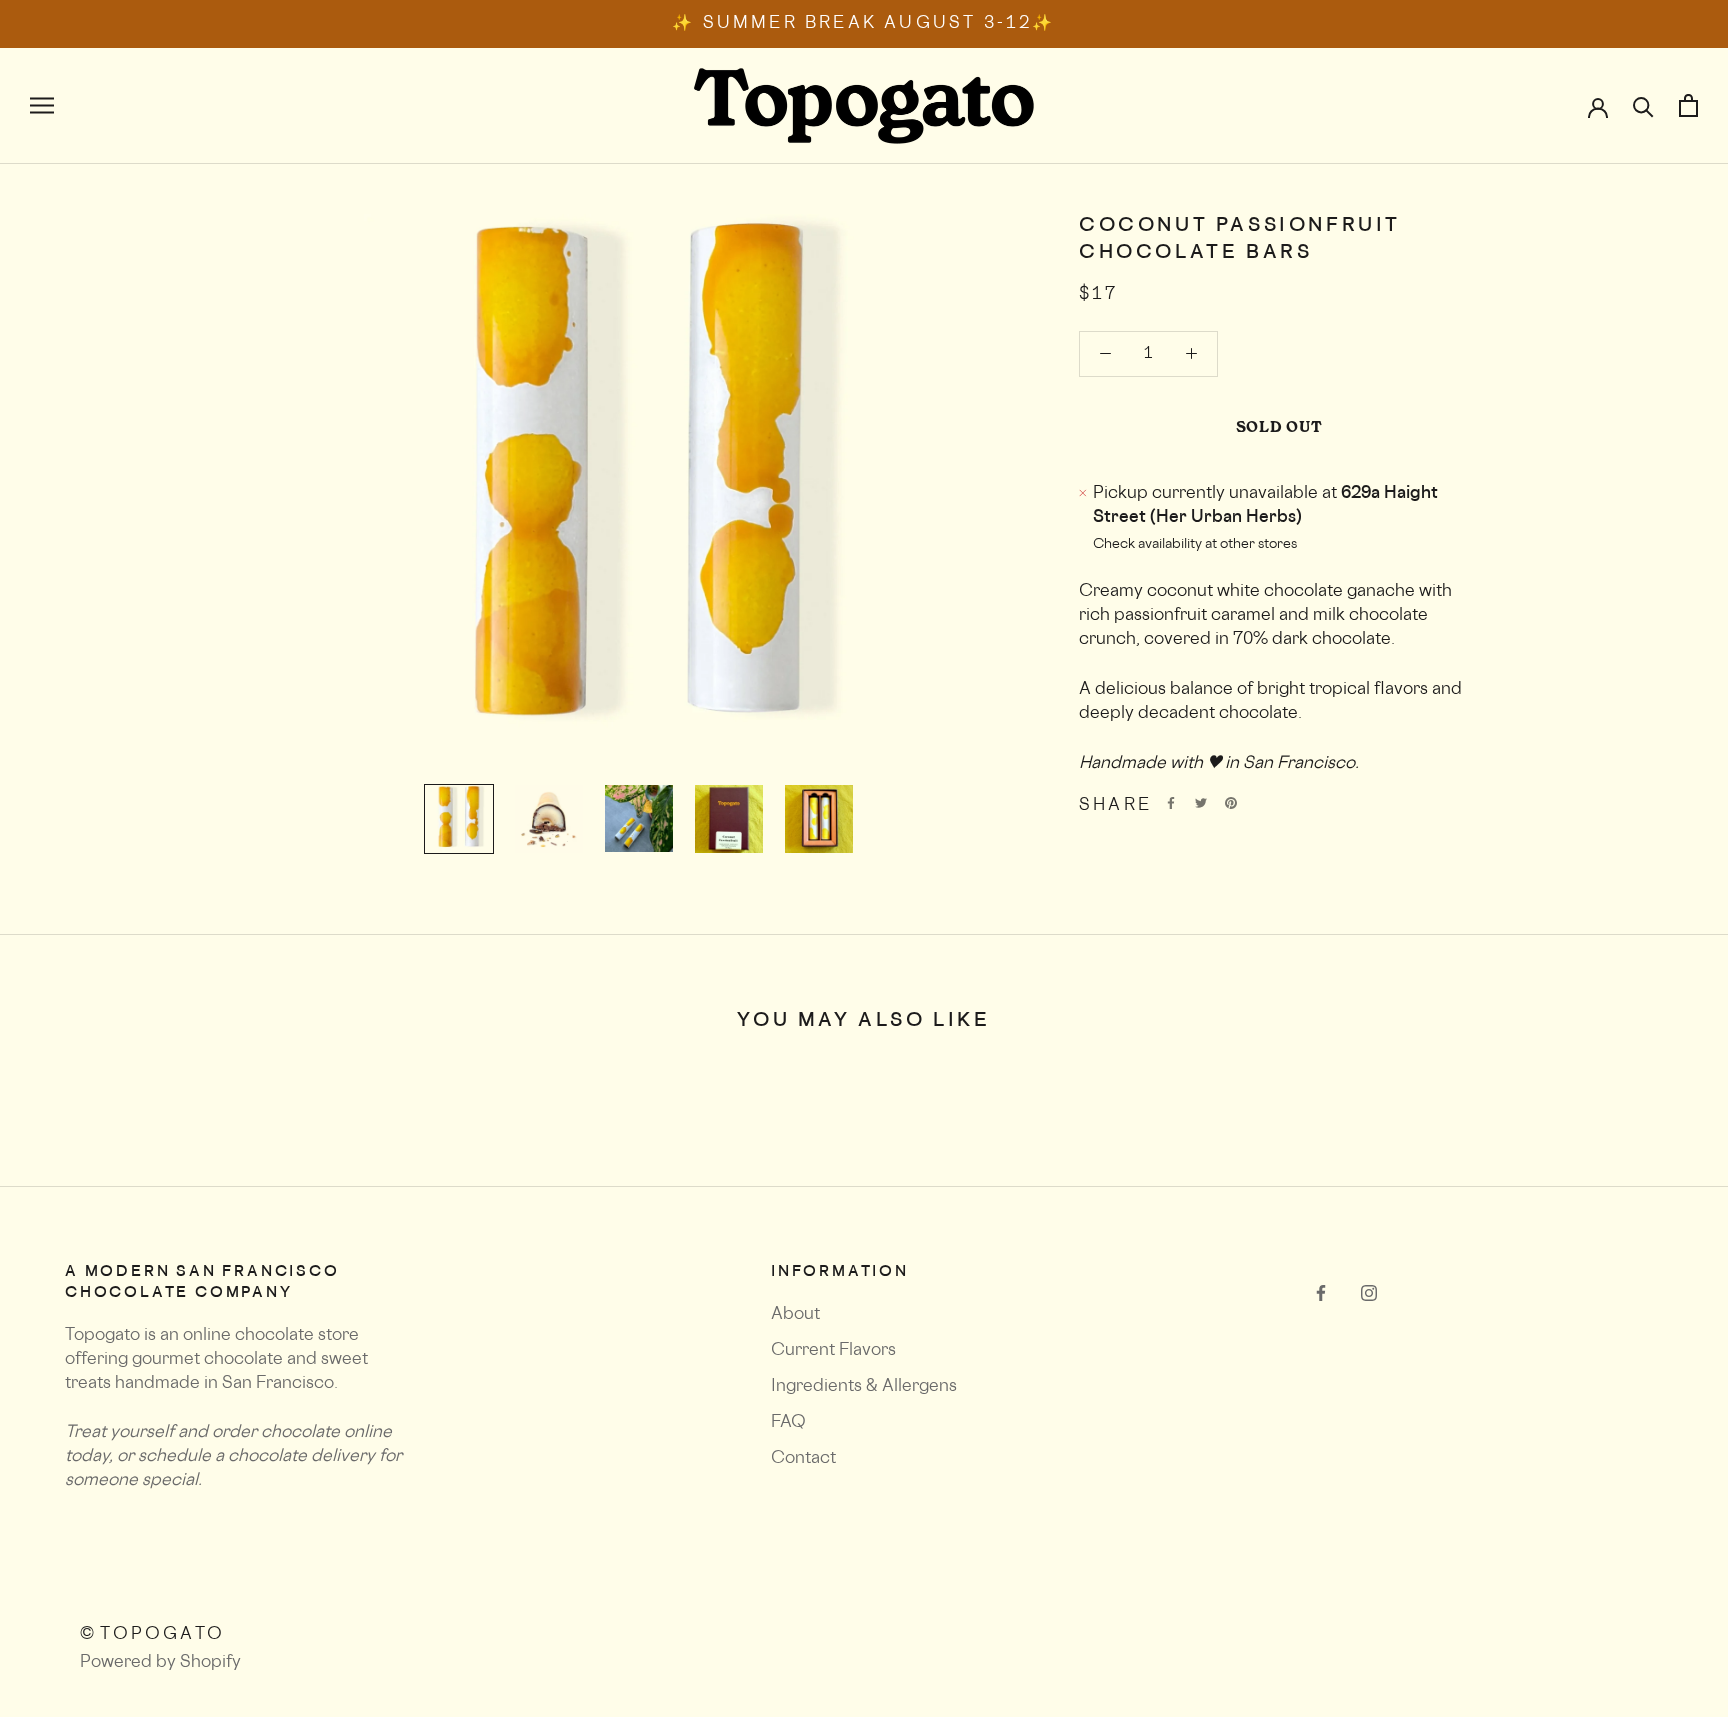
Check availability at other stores (1195, 544)
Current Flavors (833, 1351)
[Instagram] (1369, 1294)
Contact (803, 1459)
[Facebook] (1171, 803)
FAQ (788, 1423)
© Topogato (152, 1635)
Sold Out (1279, 427)
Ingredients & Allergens (864, 1387)
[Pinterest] (1231, 803)
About (795, 1315)
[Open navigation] (42, 106)
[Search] (1643, 106)
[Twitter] (1201, 803)
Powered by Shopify (160, 1663)
